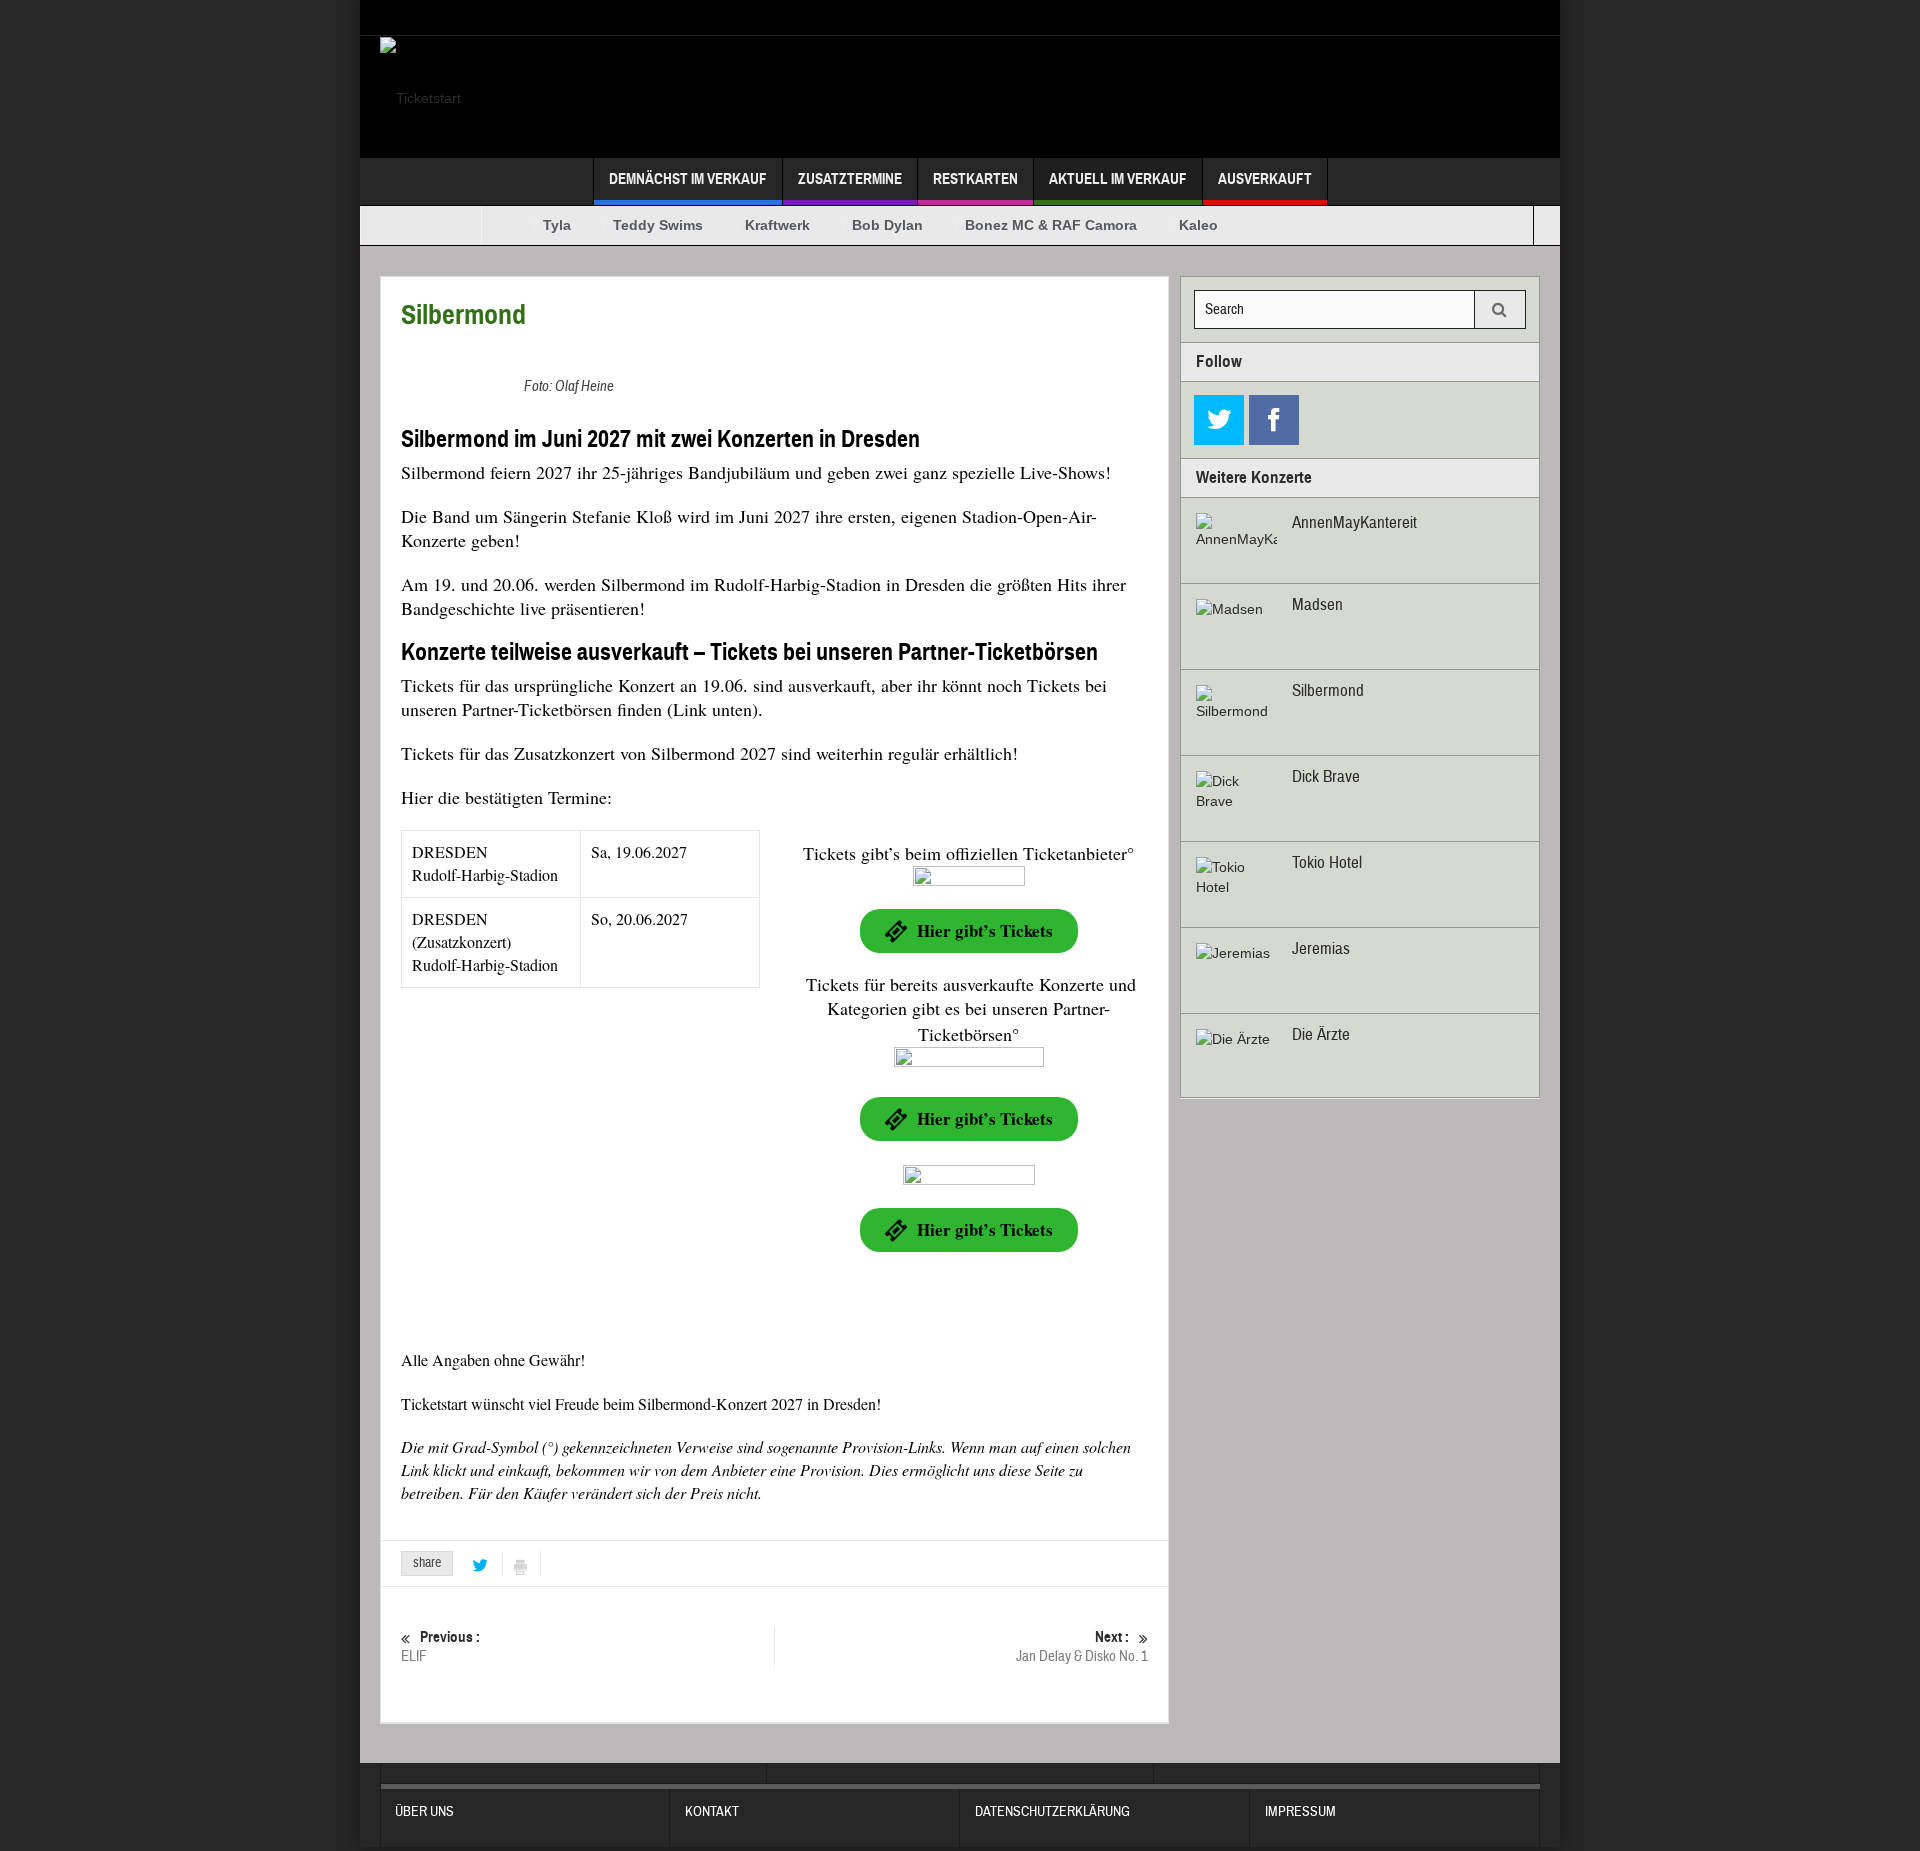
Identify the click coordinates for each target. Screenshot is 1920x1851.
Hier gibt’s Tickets (985, 930)
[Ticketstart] (420, 97)
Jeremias (1321, 948)
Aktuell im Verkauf (1118, 179)
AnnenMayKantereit (1354, 522)
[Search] (1500, 309)
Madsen (1317, 604)
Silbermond (1328, 690)
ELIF (440, 1647)
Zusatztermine (850, 179)
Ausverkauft (1265, 179)
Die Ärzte (1321, 1034)
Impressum (1300, 1812)
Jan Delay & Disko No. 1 (1082, 1647)
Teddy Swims (638, 225)
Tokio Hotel (1327, 862)
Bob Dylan (867, 225)
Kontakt (712, 1812)
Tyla (537, 225)
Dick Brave (1326, 776)
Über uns (424, 1812)
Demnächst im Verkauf (688, 179)
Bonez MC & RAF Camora (1031, 225)
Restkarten (975, 179)
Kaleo (1178, 225)
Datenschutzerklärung (1052, 1812)
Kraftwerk (757, 225)
